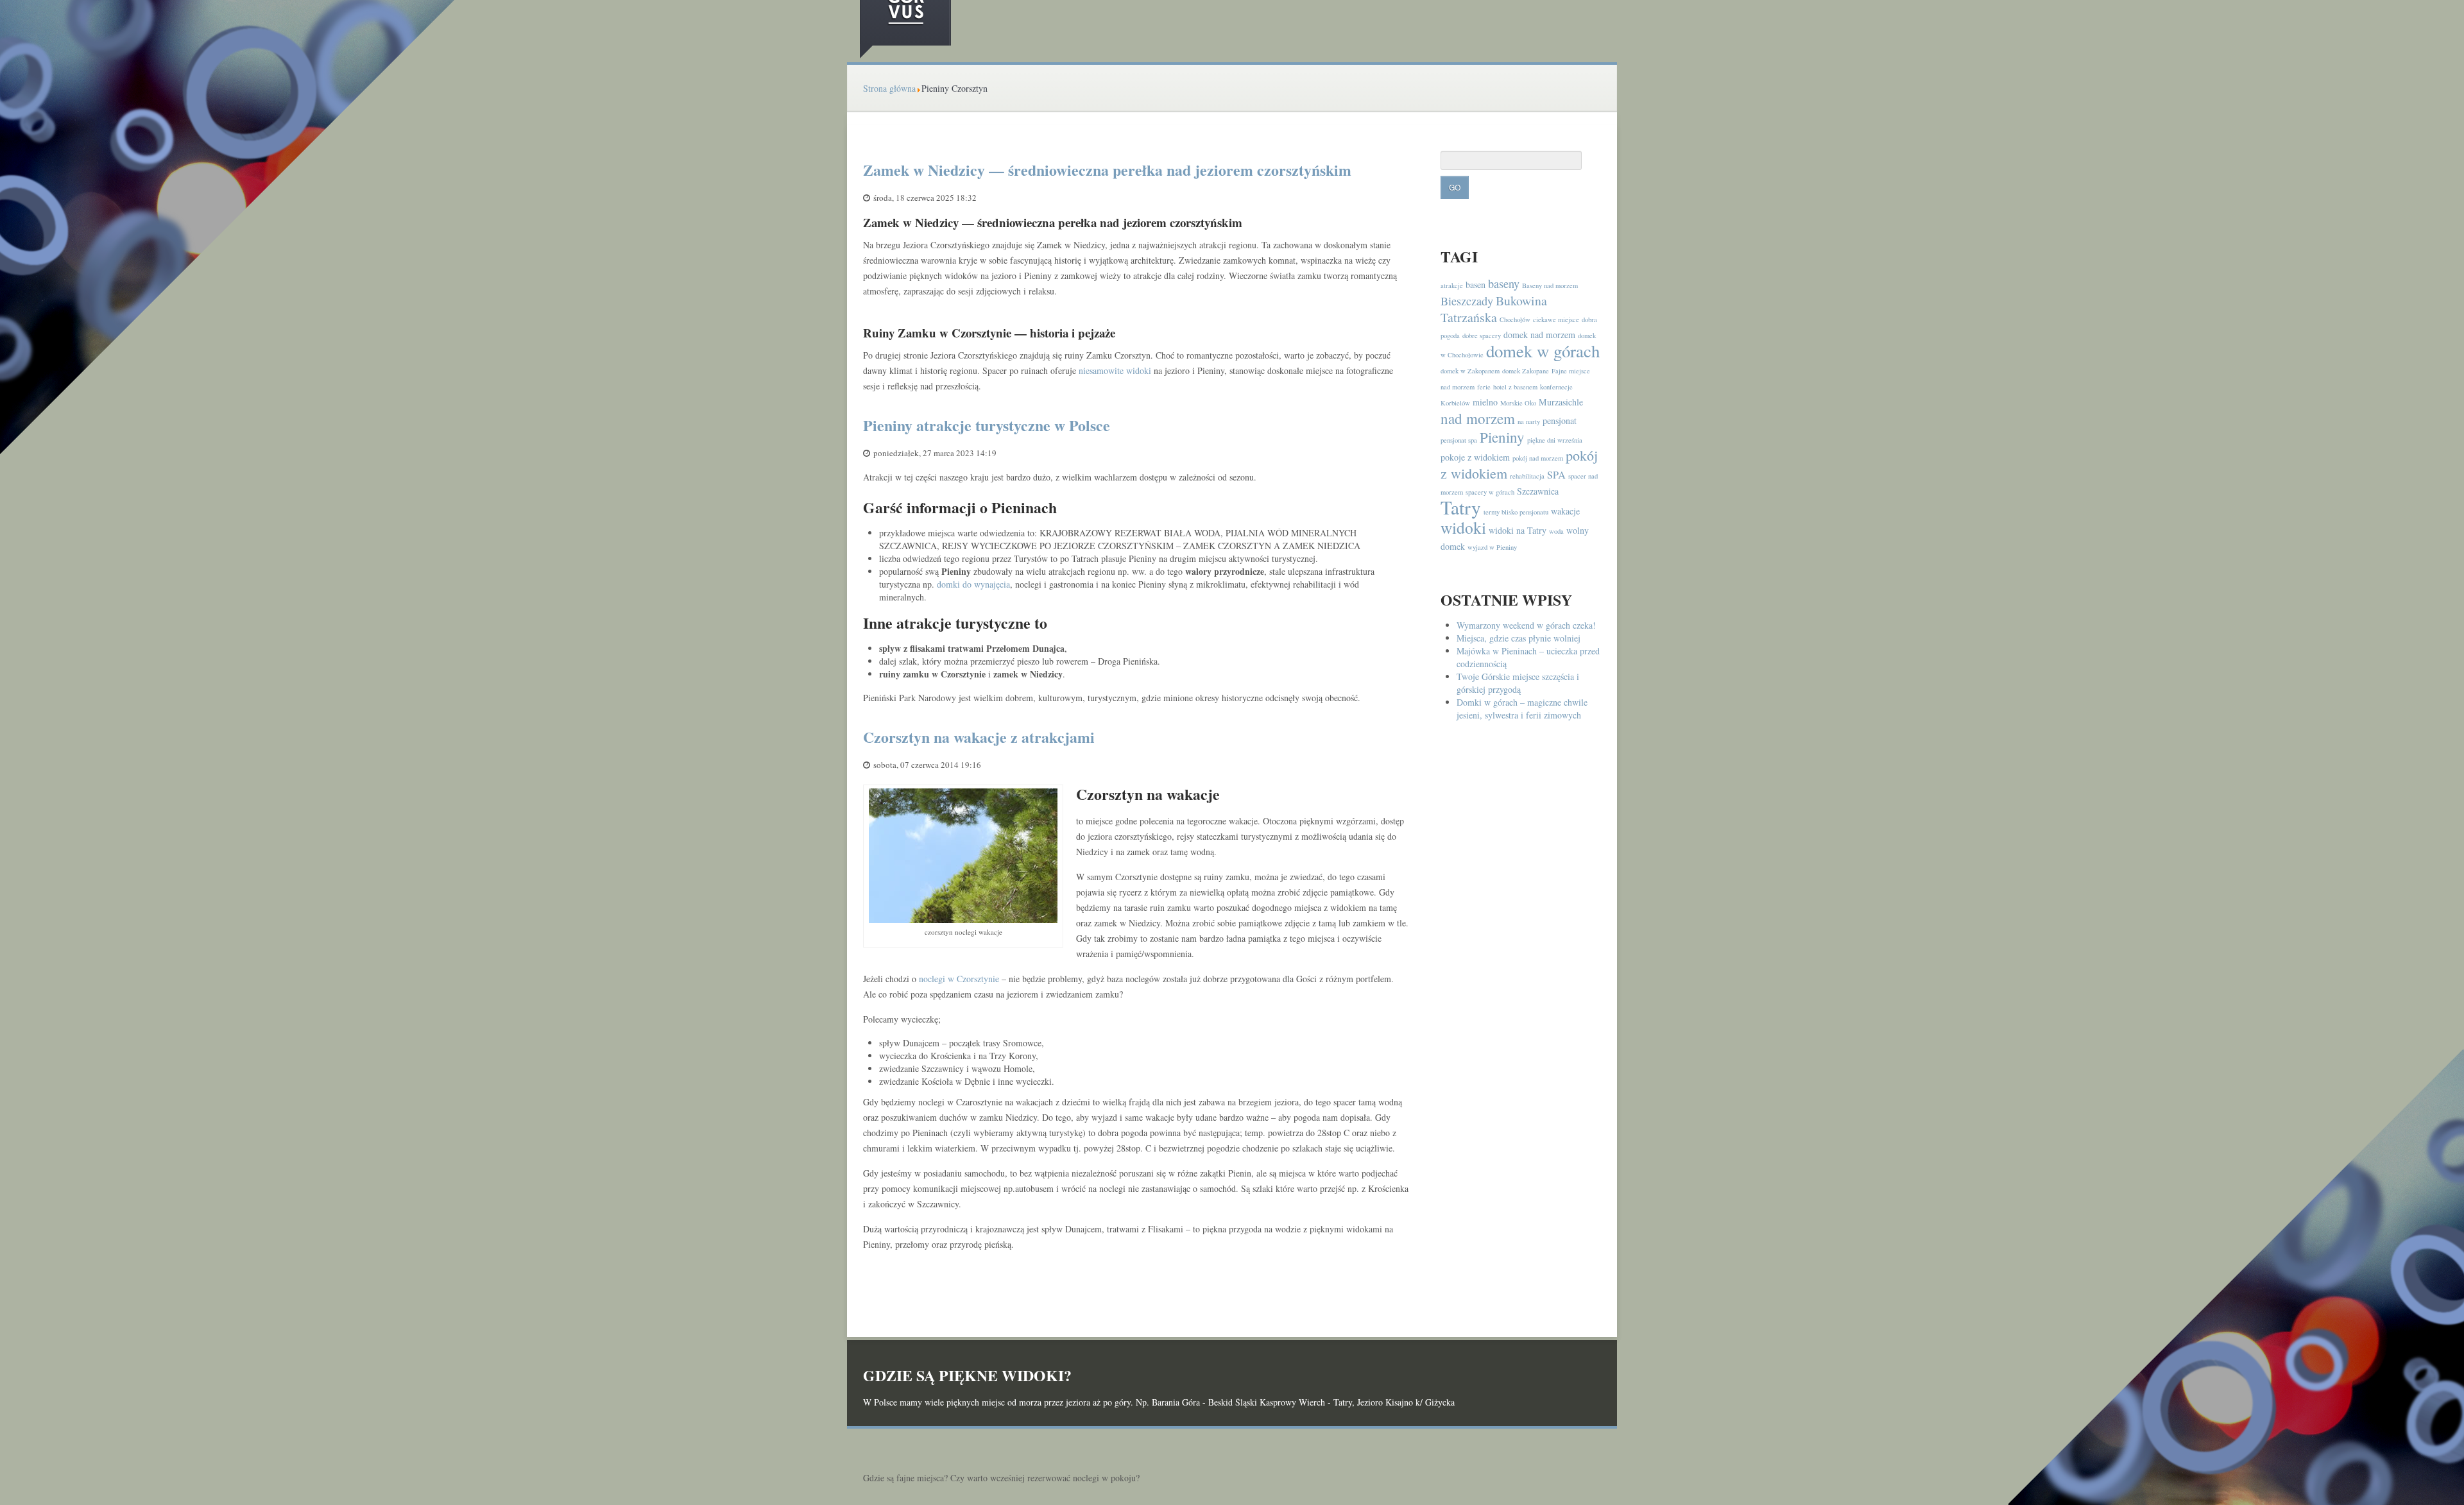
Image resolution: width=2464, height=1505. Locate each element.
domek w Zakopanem (1470, 371)
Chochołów (1515, 319)
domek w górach (1543, 351)
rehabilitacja (1527, 476)
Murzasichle (1561, 402)
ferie (1484, 387)
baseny (1504, 284)
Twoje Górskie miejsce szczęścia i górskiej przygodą (1518, 683)
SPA (1556, 475)
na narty (1529, 421)
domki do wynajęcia (973, 584)
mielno (1485, 402)
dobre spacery (1482, 336)
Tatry (1461, 507)
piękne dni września (1555, 440)
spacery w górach (1490, 492)
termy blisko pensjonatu (1516, 512)
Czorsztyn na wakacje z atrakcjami (979, 737)
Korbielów (1455, 403)
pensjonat (1560, 421)
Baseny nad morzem (1550, 285)
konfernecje (1556, 387)
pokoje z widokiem (1475, 457)
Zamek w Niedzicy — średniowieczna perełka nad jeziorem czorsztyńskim (1107, 170)
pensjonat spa (1459, 440)
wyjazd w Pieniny (1492, 547)
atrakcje (1452, 285)
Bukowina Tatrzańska (1494, 309)
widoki (1463, 527)
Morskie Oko (1518, 403)
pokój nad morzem (1538, 458)
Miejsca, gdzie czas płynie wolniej (1519, 638)
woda (1556, 531)
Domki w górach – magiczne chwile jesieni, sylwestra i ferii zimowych (1522, 709)
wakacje (1565, 511)
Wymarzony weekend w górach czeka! (1526, 625)
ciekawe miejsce (1556, 319)
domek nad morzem (1539, 335)
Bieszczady (1467, 301)
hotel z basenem (1515, 387)
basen (1476, 285)
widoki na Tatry (1518, 530)
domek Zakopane (1526, 371)
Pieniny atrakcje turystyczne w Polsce (987, 425)
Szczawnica (1538, 491)
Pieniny (1502, 437)
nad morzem (1478, 418)
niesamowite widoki (1115, 370)
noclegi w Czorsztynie (959, 979)
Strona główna (889, 88)
